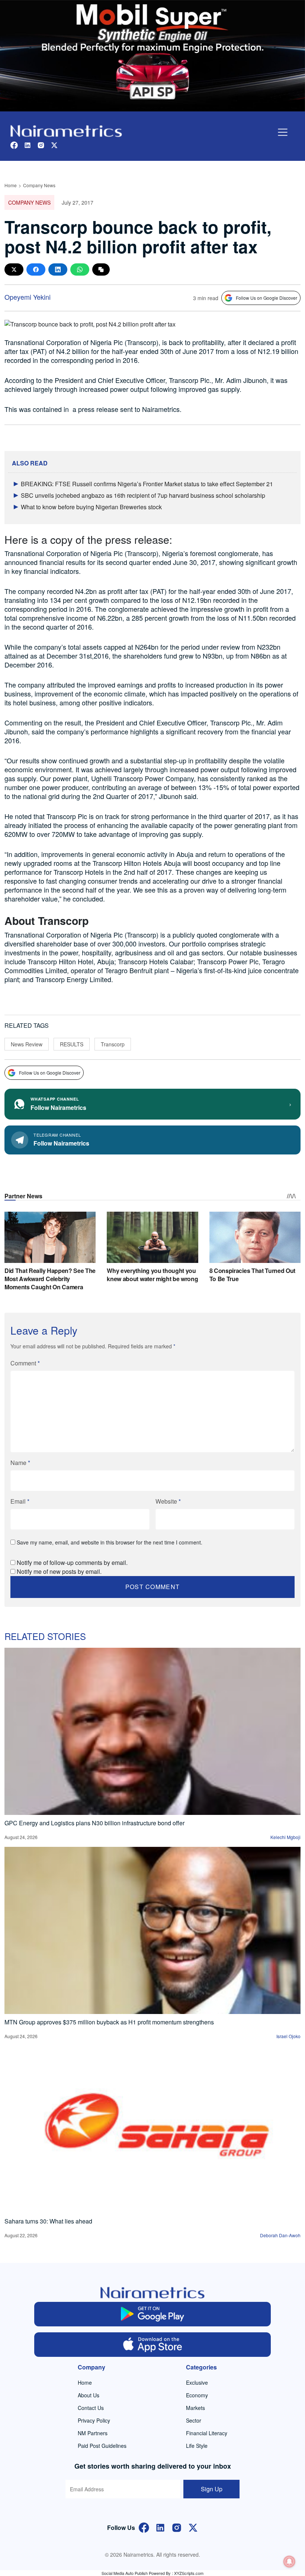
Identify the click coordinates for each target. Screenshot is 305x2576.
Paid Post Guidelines (102, 2446)
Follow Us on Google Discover (267, 298)
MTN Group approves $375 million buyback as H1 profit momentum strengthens (109, 2022)
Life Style (197, 2446)
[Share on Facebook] (36, 269)
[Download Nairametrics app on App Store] (153, 2345)
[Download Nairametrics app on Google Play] (153, 2314)
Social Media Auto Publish (125, 2573)
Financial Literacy (207, 2433)
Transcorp (113, 1044)
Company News (39, 185)
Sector (194, 2420)
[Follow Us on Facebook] (144, 2527)
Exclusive (197, 2382)
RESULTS (72, 1044)
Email (20, 1501)
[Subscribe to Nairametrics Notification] (289, 2562)
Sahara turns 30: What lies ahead (48, 2221)
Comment (25, 1363)
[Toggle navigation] (283, 132)
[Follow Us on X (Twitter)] (193, 2527)
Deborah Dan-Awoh (280, 2235)
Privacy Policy (94, 2420)
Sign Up (212, 2489)
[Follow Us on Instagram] (177, 2527)
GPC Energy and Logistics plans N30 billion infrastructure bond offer (94, 1823)
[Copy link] (101, 269)
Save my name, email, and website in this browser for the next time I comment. (110, 1542)
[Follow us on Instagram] (41, 144)
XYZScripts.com (189, 2573)
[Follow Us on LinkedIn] (160, 2527)
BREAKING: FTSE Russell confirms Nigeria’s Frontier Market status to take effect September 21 (147, 484)
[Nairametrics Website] (66, 130)
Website (168, 1501)
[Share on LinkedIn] (58, 269)
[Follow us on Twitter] (54, 144)
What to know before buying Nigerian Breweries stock (91, 507)
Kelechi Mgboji (285, 1837)
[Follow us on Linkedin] (28, 144)
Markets (195, 2408)
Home (11, 185)
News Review (27, 1044)
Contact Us (91, 2408)
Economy (197, 2395)
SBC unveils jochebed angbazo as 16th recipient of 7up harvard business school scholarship (143, 495)
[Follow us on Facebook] (14, 144)
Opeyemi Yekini (28, 297)
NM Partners (93, 2433)
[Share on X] (14, 269)
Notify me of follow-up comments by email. (72, 1563)
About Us (89, 2395)
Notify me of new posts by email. (59, 1571)
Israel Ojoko (288, 2036)
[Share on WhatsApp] (80, 269)
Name (20, 1463)
